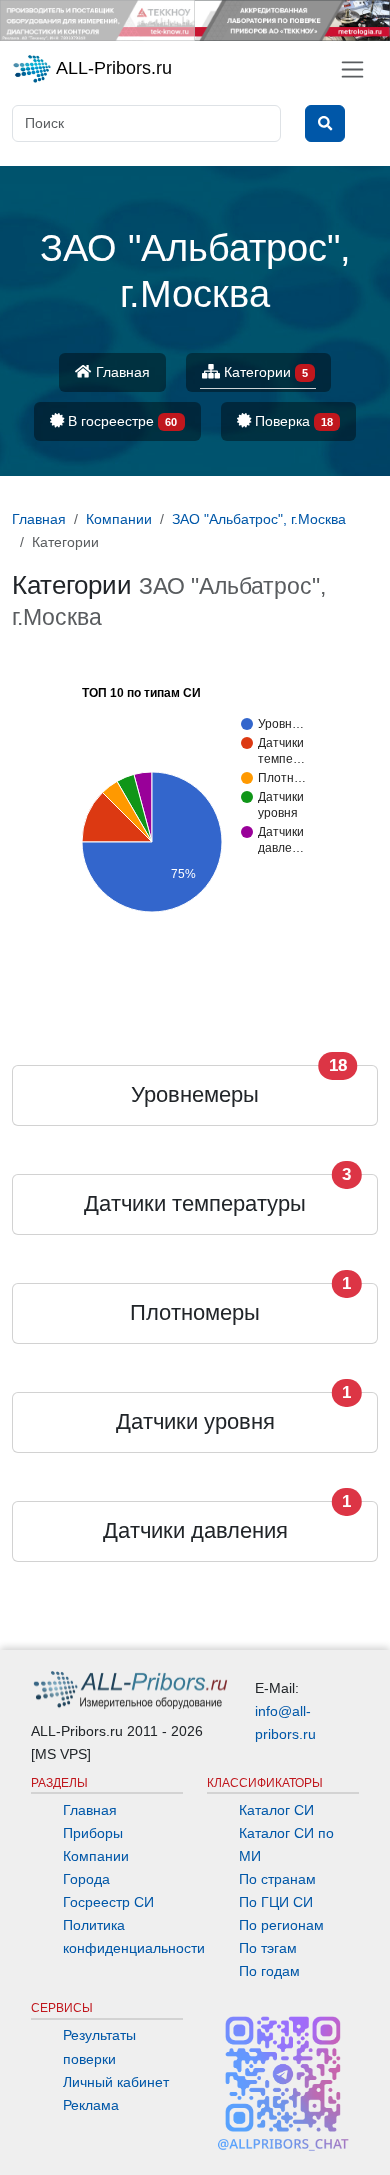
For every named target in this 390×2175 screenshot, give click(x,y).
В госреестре (120, 421)
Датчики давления (195, 1530)
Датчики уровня (195, 1421)
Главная (121, 372)
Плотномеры (195, 1312)
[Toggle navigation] (352, 69)
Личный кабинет (116, 2082)
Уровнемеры (195, 1094)
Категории (264, 372)
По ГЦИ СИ (276, 1902)
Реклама (91, 2105)
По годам (269, 1971)
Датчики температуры (195, 1203)
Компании (96, 1856)
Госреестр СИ (108, 1902)
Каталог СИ (276, 1810)
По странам (277, 1879)
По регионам (281, 1925)
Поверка (292, 421)
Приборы (93, 1833)
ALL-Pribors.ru (112, 68)
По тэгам (268, 1948)
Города (86, 1879)
